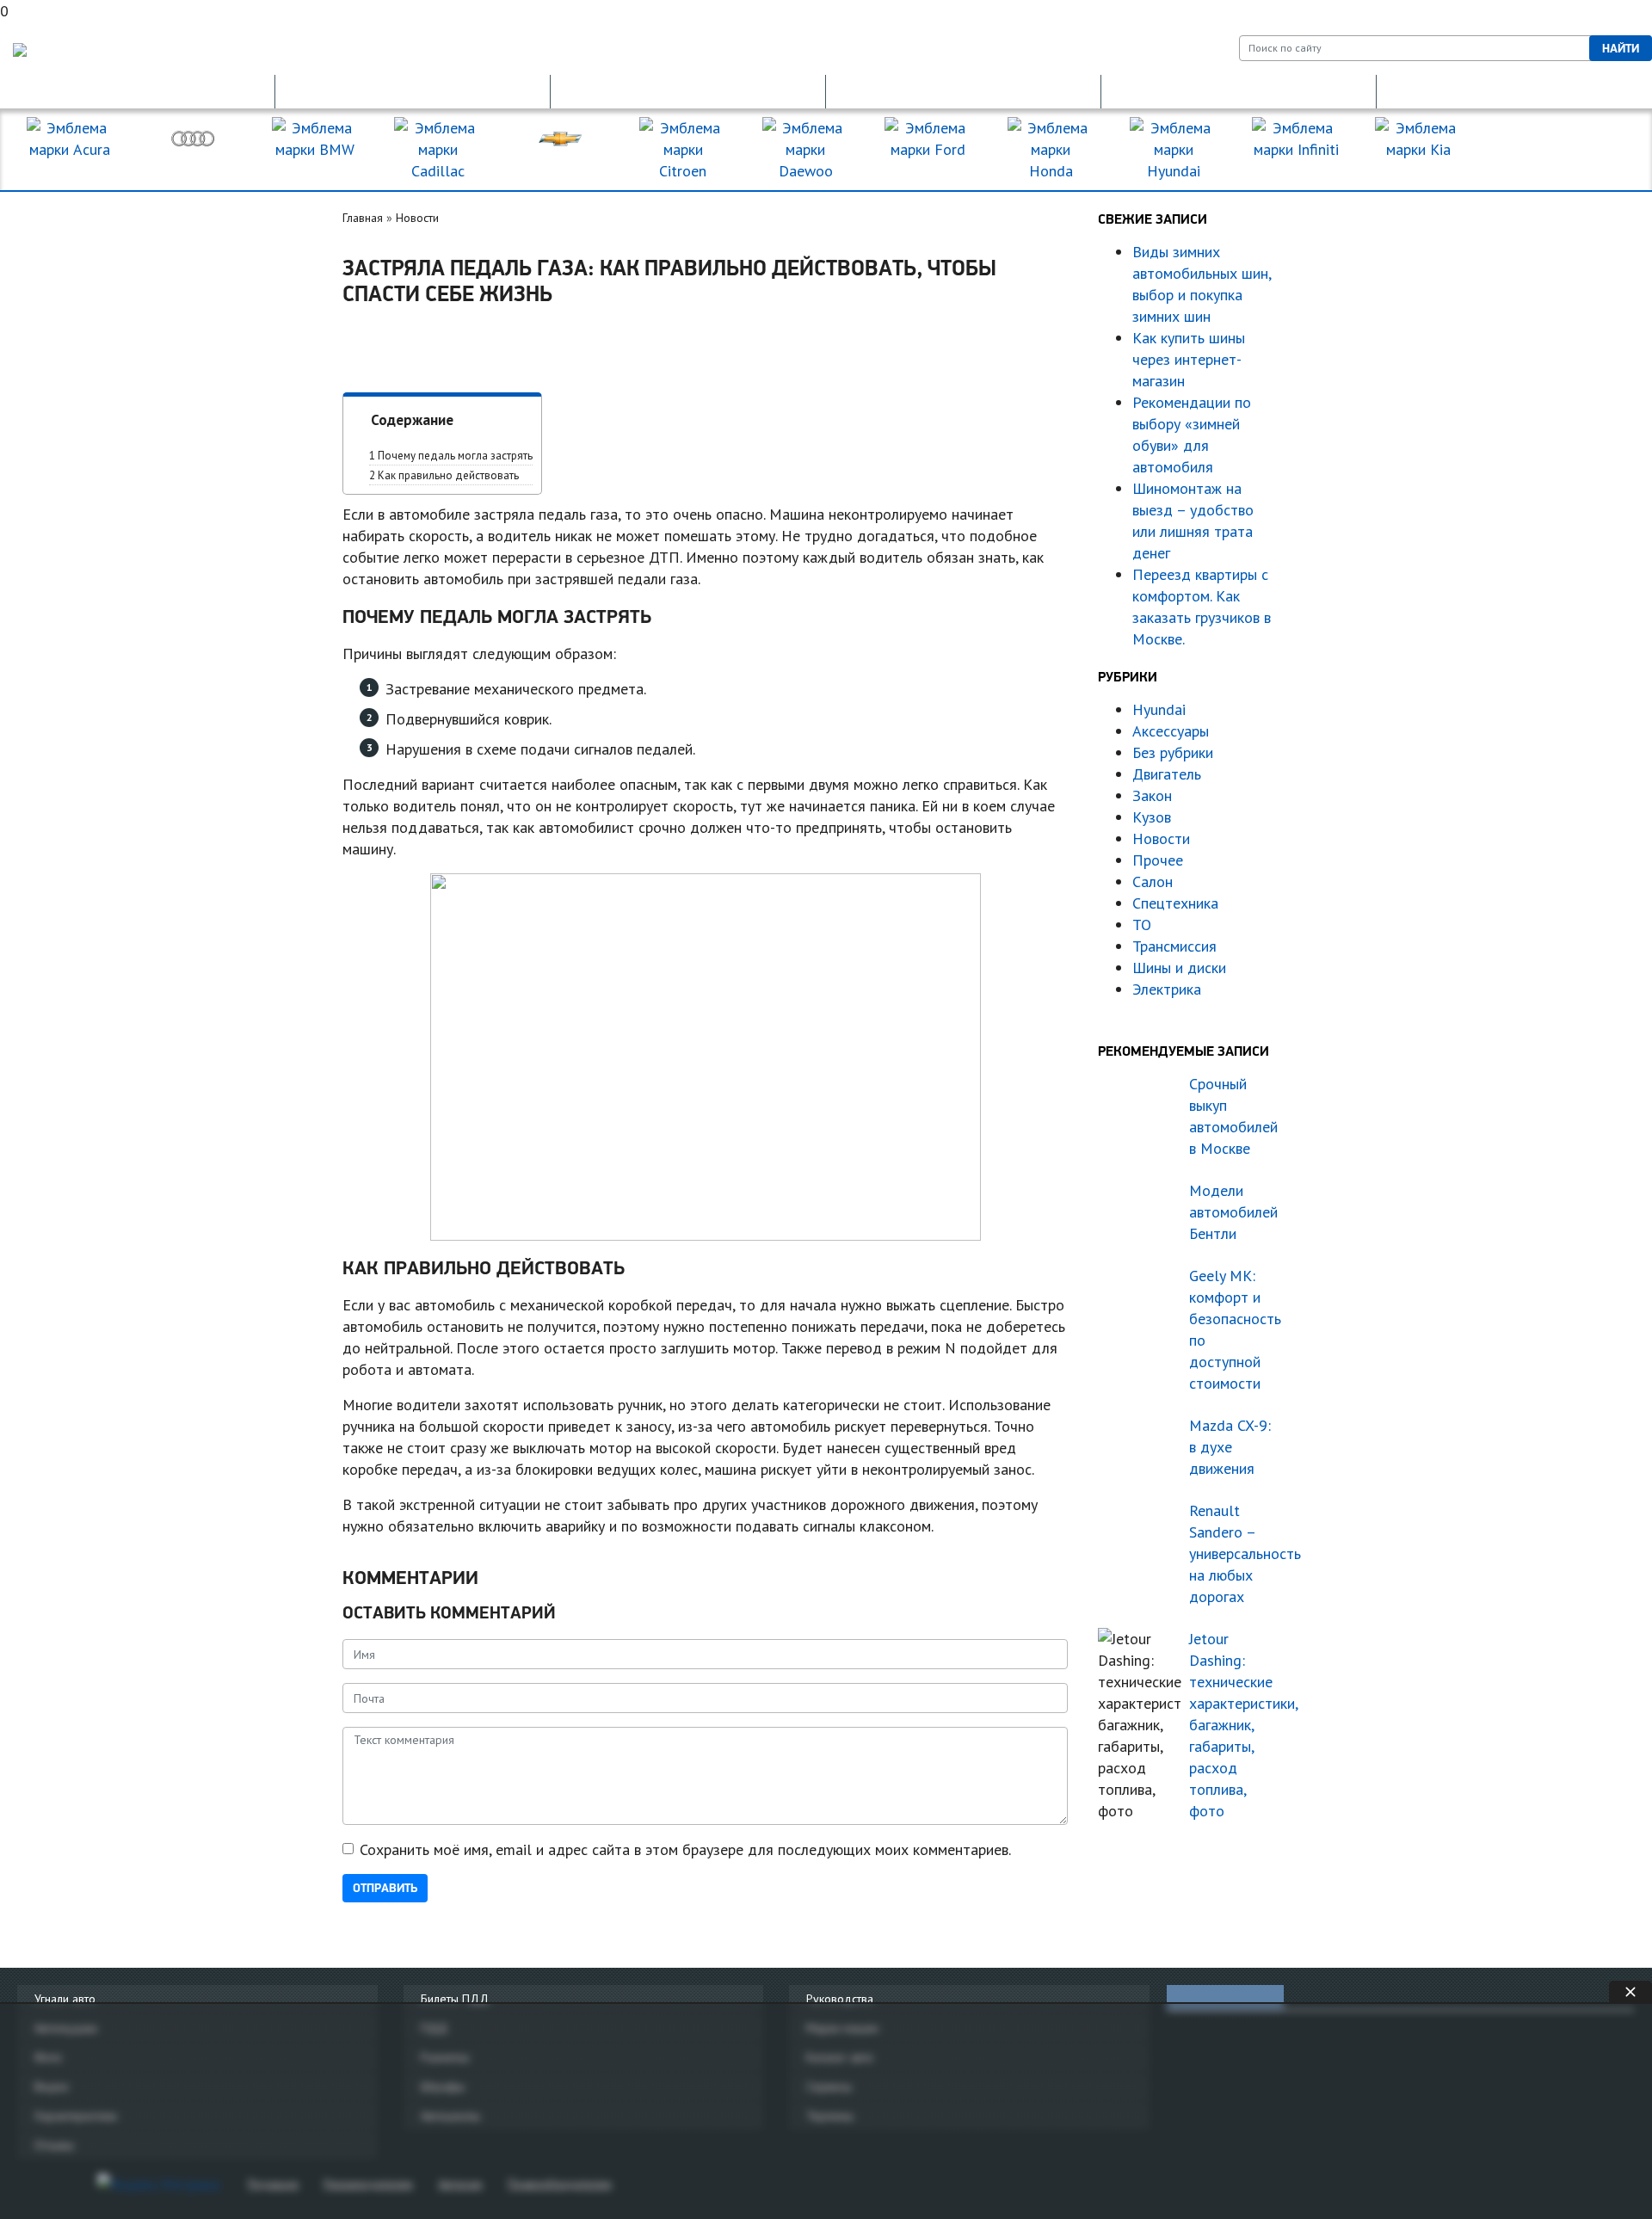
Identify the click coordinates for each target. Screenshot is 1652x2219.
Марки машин (1562, 150)
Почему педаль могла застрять (451, 456)
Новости (417, 218)
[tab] (1225, 1997)
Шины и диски (1179, 968)
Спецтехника (1175, 903)
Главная (363, 218)
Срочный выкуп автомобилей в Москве (1233, 1116)
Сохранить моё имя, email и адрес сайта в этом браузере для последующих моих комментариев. (685, 1849)
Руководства (840, 1999)
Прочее (1158, 860)
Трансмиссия (1174, 946)
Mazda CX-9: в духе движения (1230, 1447)
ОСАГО (688, 91)
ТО (1142, 925)
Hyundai (1159, 709)
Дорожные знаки (1514, 91)
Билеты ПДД (455, 1999)
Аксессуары (1171, 731)
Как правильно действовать (444, 475)
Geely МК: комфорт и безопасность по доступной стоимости (1235, 1329)
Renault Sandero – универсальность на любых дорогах (1235, 1553)
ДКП (1239, 91)
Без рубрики (1173, 752)
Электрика (1167, 989)
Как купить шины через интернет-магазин (1189, 359)
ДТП (964, 91)
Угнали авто (65, 1999)
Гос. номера (138, 91)
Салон (1153, 881)
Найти (1621, 48)
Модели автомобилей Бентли (1233, 1212)
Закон (1152, 795)
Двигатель (1167, 774)
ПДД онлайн (413, 91)
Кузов (1152, 817)
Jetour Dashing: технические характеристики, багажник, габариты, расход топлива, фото (1235, 1725)
